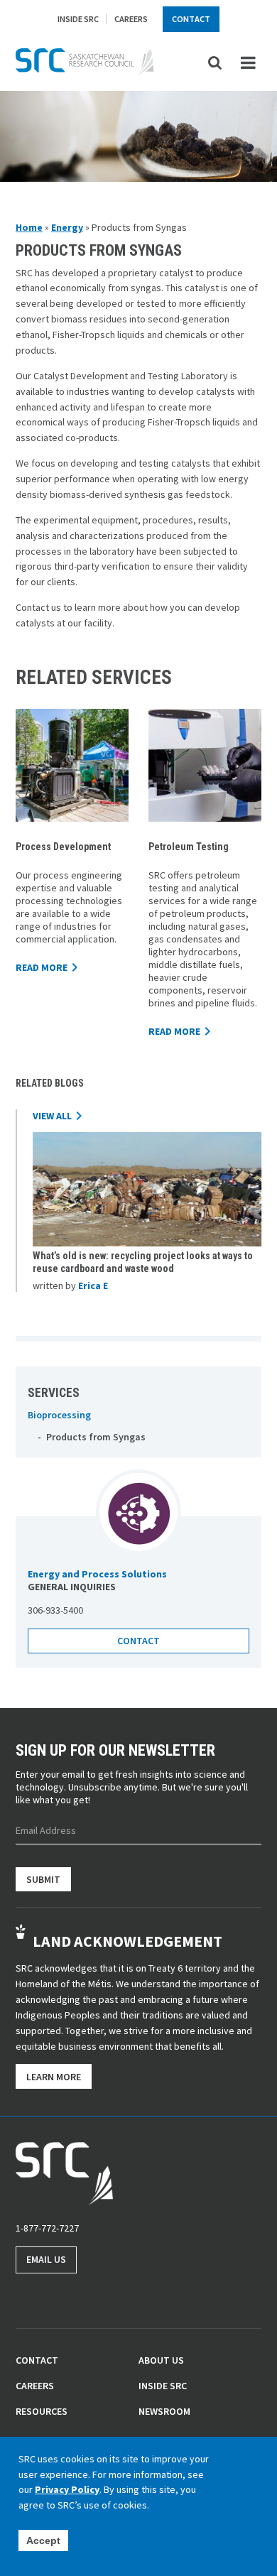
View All (52, 1116)
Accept (43, 2540)
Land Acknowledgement (127, 1941)
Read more (42, 967)
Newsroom (164, 2411)
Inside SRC (78, 19)
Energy (67, 227)
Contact (191, 19)
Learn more (54, 2077)
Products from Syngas (96, 1437)
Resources (42, 2411)
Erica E (93, 1286)
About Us (161, 2360)
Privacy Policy (67, 2489)
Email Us (46, 2259)
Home (29, 227)
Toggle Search (216, 62)
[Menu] (248, 63)
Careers (131, 19)
